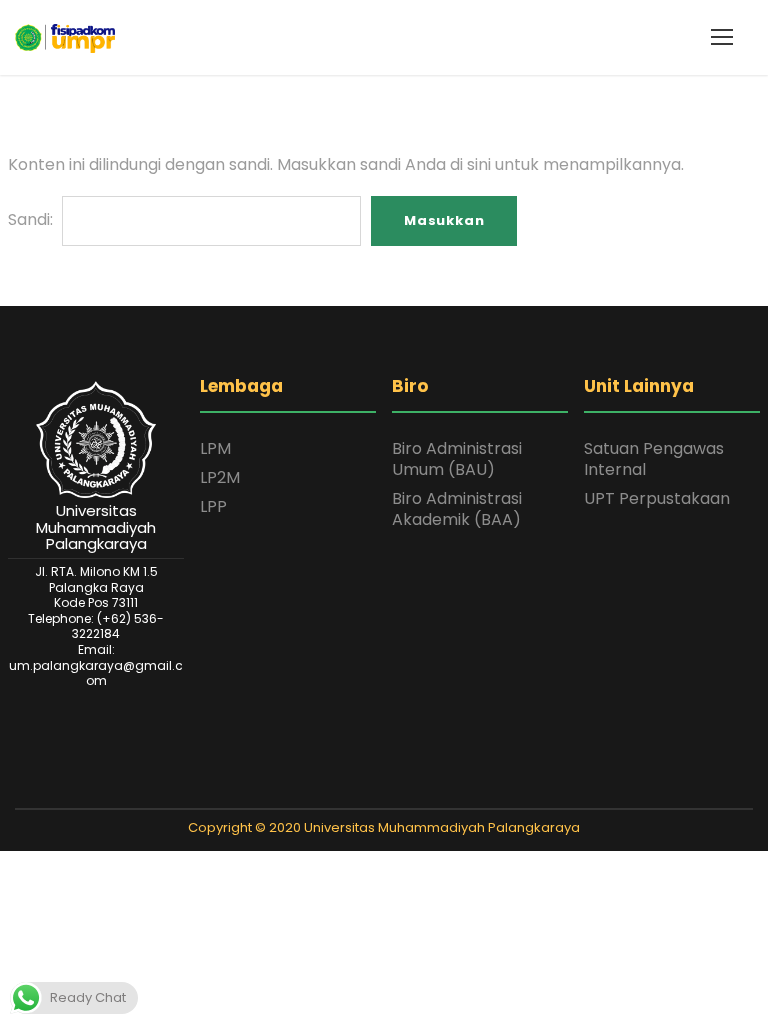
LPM (215, 448)
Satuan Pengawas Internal (654, 459)
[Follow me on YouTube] (423, 790)
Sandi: (32, 219)
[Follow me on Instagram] (397, 790)
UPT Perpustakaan (657, 498)
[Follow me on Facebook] (371, 790)
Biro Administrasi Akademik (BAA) (457, 509)
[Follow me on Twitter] (345, 790)
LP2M (220, 477)
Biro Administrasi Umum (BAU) (457, 459)
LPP (213, 506)
